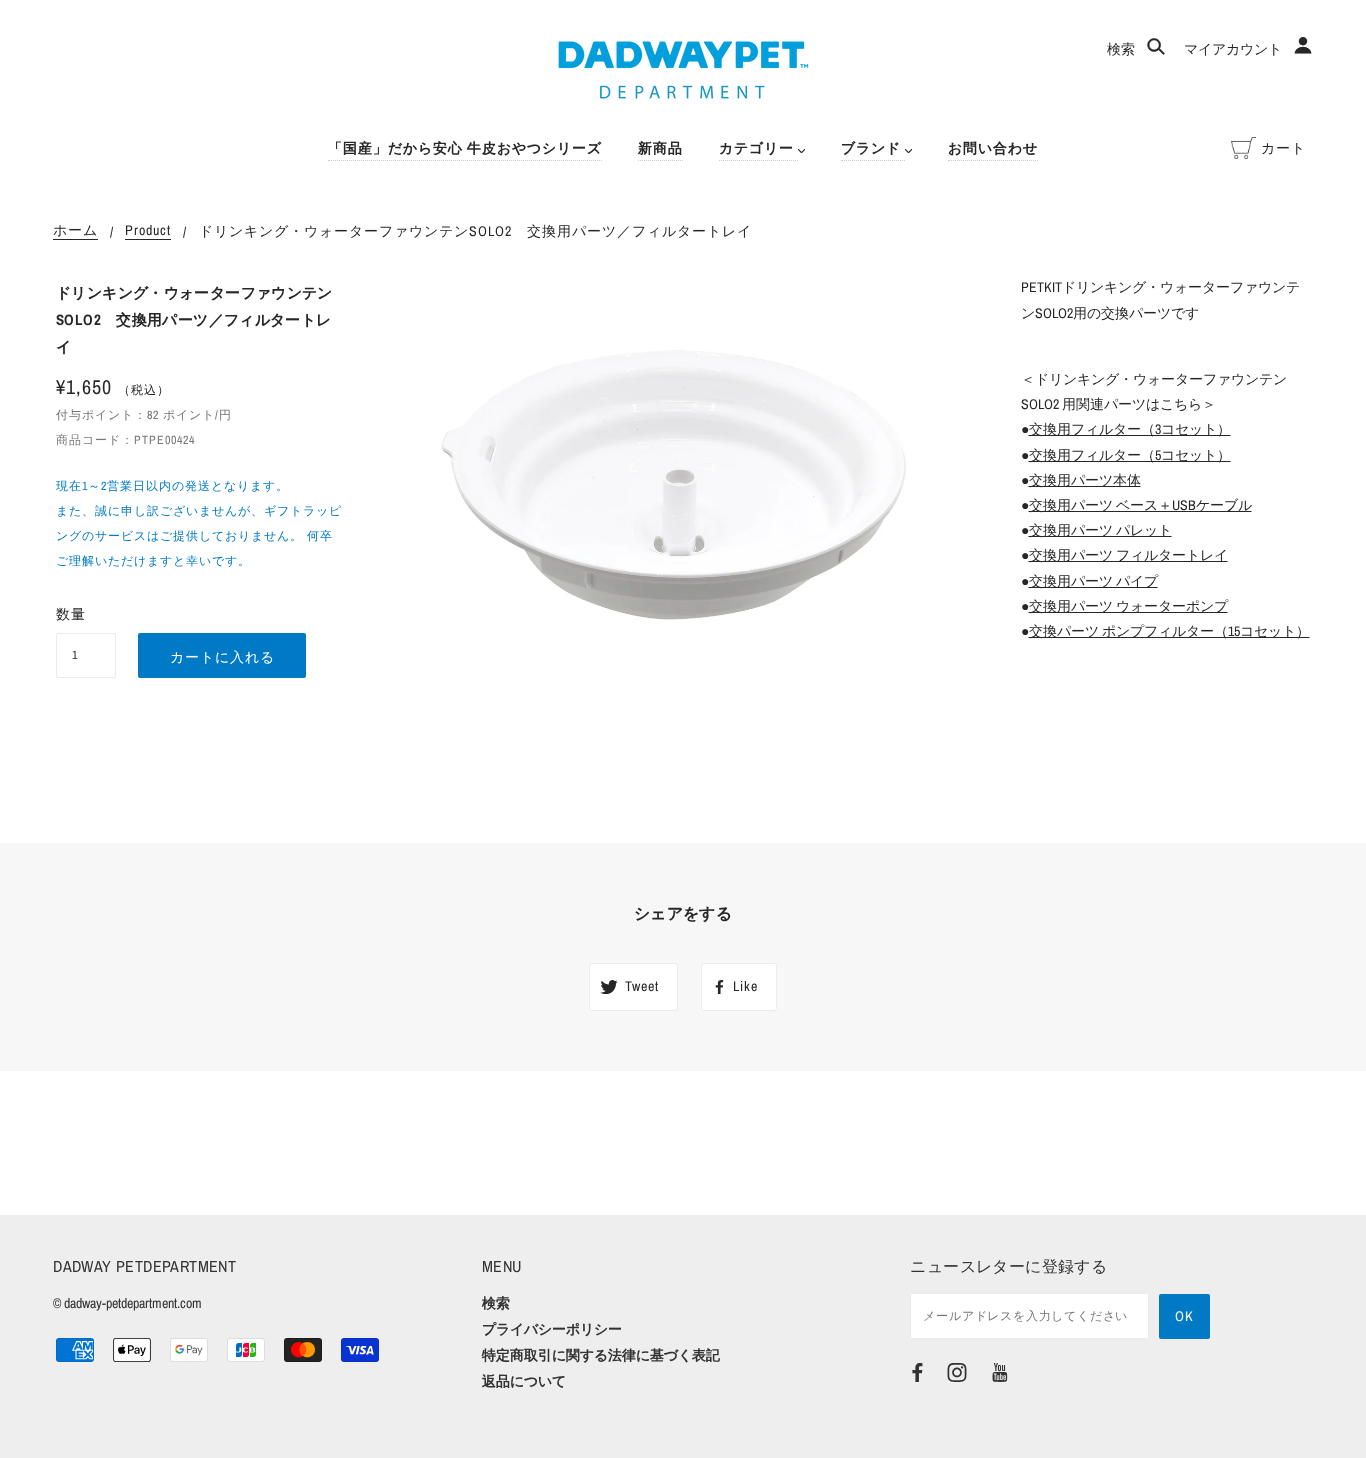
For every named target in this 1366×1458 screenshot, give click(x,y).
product (148, 231)
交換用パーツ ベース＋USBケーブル (1140, 505)
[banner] (683, 70)
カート (1283, 148)
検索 (1122, 49)
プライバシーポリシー (552, 1329)
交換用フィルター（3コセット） (1130, 429)
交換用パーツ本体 (1085, 480)
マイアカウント (1234, 49)
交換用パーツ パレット (1100, 530)
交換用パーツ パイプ (1093, 581)
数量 (71, 614)
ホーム (75, 231)
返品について (524, 1381)
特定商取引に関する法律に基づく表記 (601, 1355)
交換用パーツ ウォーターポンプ (1128, 606)
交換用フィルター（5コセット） (1130, 455)
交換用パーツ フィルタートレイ (1128, 555)
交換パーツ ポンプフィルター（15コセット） (1169, 631)
